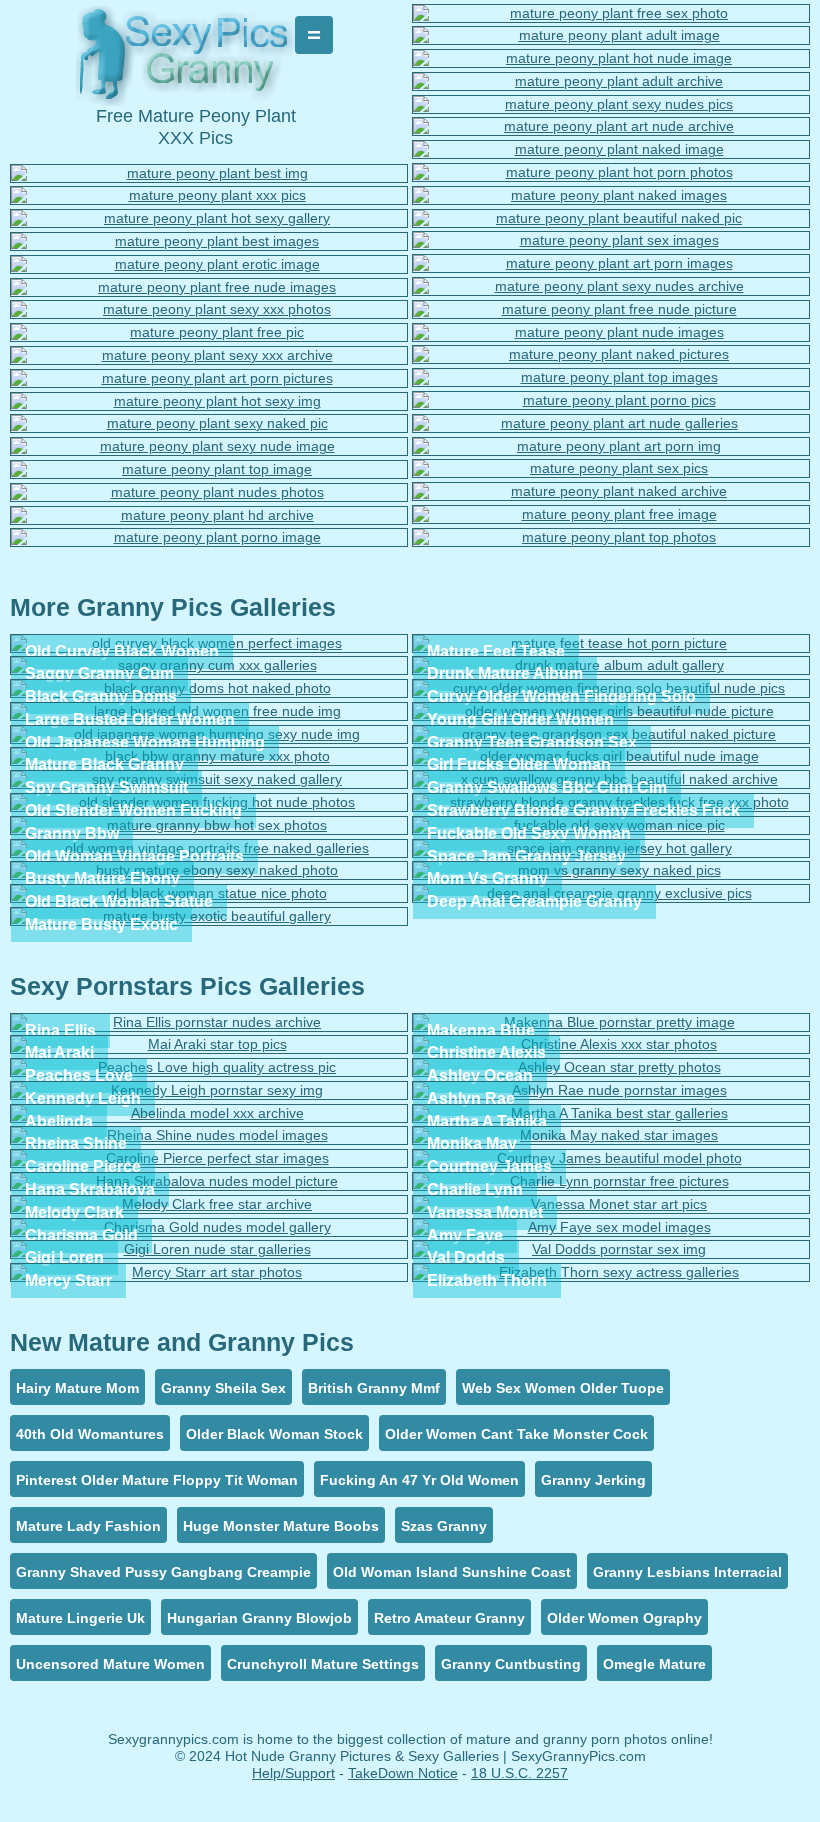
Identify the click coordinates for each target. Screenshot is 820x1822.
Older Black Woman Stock (274, 1434)
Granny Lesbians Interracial (687, 1572)
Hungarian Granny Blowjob (259, 1618)
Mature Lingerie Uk (80, 1618)
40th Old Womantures (90, 1434)
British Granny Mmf (374, 1388)
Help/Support (293, 1773)
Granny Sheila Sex (223, 1388)
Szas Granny (444, 1526)
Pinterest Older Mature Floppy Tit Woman (157, 1480)
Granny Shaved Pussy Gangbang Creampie (163, 1572)
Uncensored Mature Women (110, 1664)
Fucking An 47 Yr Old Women (419, 1480)
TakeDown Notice (403, 1773)
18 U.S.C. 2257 (519, 1773)
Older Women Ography (624, 1618)
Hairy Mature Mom (77, 1388)
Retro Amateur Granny (449, 1618)
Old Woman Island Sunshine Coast (452, 1572)
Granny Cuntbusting (511, 1664)
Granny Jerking (593, 1480)
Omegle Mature (654, 1664)
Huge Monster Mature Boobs (281, 1526)
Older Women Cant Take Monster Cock (516, 1434)
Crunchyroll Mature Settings (323, 1664)
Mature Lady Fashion (88, 1526)
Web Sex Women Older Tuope (563, 1388)
